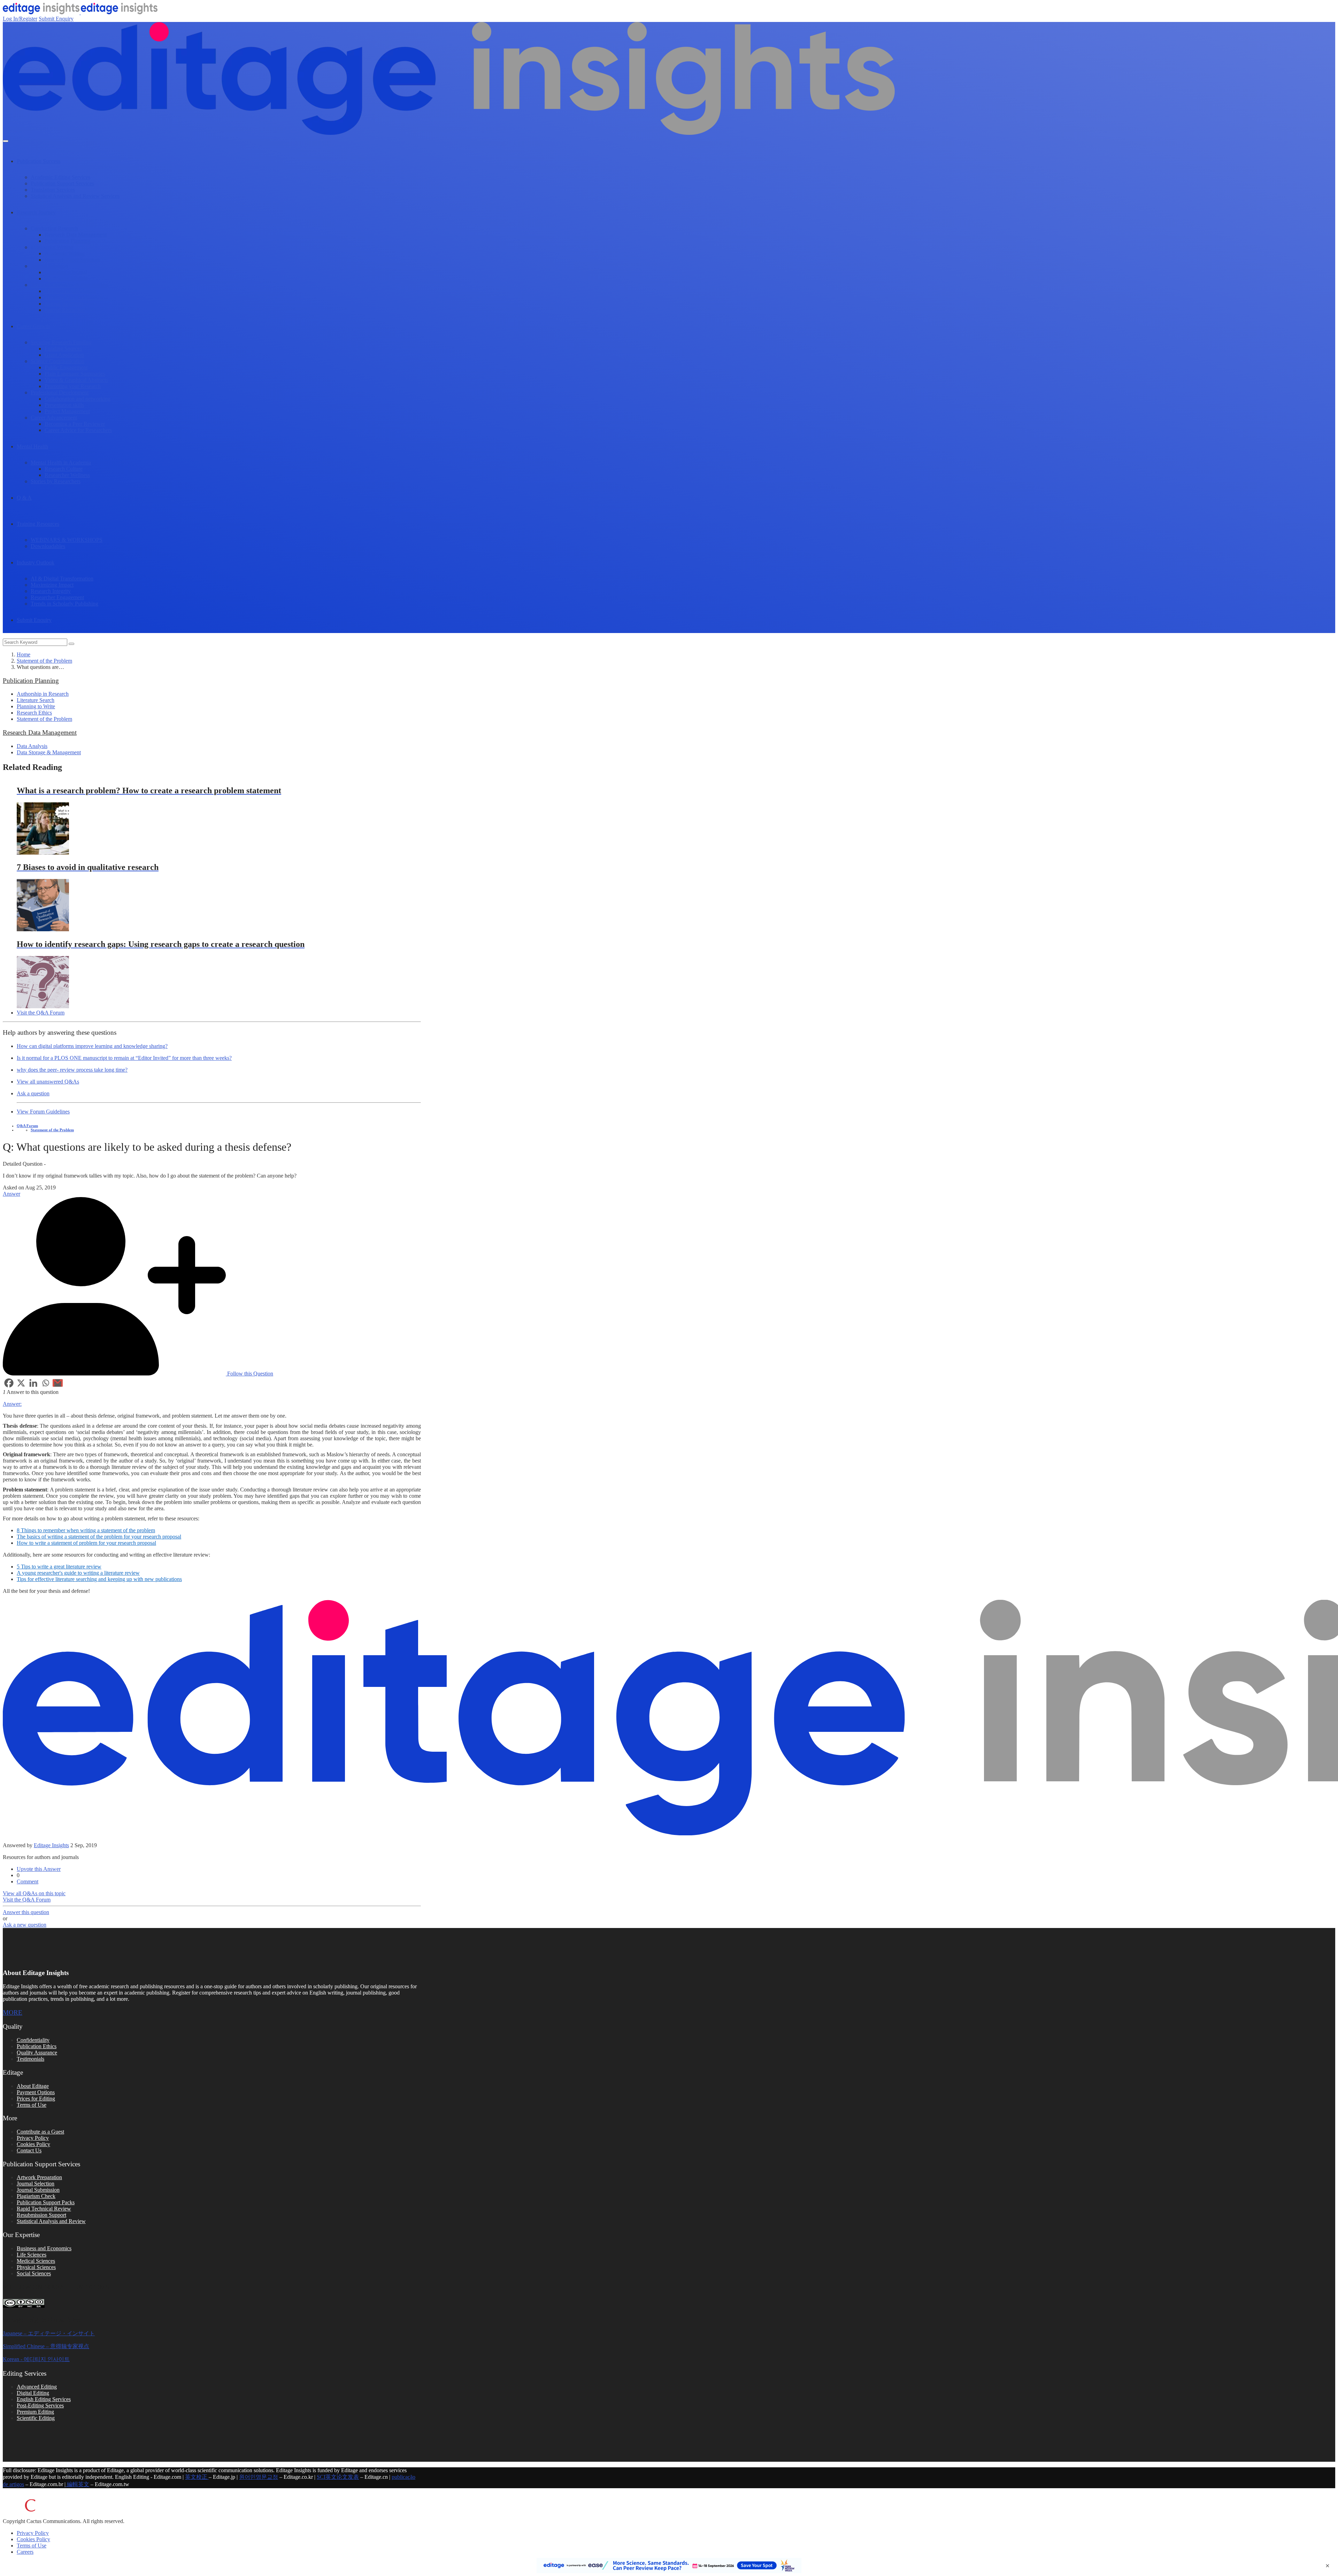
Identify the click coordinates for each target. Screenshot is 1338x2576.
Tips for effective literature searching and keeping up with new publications (99, 1579)
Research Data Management (76, 235)
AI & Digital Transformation (62, 579)
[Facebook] (9, 1383)
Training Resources (38, 524)
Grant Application (64, 355)
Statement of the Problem (44, 661)
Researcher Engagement (57, 597)
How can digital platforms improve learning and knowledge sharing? (92, 1046)
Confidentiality (33, 2040)
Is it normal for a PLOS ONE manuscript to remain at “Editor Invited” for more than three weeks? (124, 1058)
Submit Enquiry (56, 19)
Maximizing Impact (52, 585)
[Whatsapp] (45, 1383)
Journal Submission (38, 2190)
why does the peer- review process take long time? (72, 1070)
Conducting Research (54, 228)
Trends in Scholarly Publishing (64, 604)
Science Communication (57, 361)
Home (24, 654)
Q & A (24, 498)
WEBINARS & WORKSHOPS (67, 540)
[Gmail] (58, 1383)
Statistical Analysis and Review (51, 2221)
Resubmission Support (41, 2215)
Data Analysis (32, 746)
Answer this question (26, 1912)
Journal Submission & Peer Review (70, 285)
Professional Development (60, 392)
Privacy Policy (33, 2138)
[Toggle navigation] (6, 141)
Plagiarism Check (36, 2196)
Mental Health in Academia (61, 462)
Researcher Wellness (67, 475)
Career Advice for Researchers (78, 430)
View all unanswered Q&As (48, 1082)
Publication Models (66, 279)
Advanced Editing (37, 2387)
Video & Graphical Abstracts (76, 380)
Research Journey (36, 212)
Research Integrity (51, 591)
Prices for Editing (36, 2099)
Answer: (12, 1404)
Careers (25, 2552)
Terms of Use (32, 2105)
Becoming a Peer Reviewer (75, 424)
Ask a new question (25, 1925)
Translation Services (53, 190)
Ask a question (33, 1093)
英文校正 (197, 2477)
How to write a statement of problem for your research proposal (86, 1543)
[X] (21, 1383)
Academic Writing (65, 253)
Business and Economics (44, 2248)
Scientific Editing (36, 2418)
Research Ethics (34, 713)
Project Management (67, 411)
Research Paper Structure (72, 260)
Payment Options (36, 2092)
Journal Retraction (65, 310)
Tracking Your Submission (74, 297)
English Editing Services (44, 2399)
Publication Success (39, 161)
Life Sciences (32, 2255)
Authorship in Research (43, 694)
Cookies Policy (33, 2144)
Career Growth (33, 326)
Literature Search (36, 700)
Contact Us (29, 2150)
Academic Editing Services (60, 177)
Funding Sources (63, 349)
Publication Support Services (62, 183)
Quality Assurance (37, 2053)
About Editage (33, 2086)
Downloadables (48, 546)
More (13, 2012)
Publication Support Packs (46, 2202)
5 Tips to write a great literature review (59, 1567)
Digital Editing (33, 2393)
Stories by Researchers (56, 481)
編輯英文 (77, 2484)
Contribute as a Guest (40, 2132)
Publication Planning (67, 241)
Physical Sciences (36, 2267)
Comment (28, 1881)
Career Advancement (54, 418)
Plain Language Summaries (75, 374)
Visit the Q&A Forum (41, 1013)
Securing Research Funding (61, 342)
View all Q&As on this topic (34, 1893)
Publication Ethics (37, 2046)
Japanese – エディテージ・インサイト (49, 2333)
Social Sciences (34, 2273)
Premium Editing (35, 2412)
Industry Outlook (36, 562)
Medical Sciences (36, 2261)
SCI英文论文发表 (338, 2477)
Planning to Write (36, 706)
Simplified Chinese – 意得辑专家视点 (46, 2346)
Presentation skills (64, 405)
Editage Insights (51, 1845)
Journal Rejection (64, 304)
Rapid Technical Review (44, 2209)
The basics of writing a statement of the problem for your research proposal (99, 1537)
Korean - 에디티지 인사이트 (36, 2359)
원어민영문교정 (259, 2477)
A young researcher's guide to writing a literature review (78, 1573)
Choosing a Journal (66, 272)
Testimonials (30, 2059)
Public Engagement (66, 367)
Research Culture (64, 469)
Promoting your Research (73, 386)
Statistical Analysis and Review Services (75, 196)
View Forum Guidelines (43, 1112)
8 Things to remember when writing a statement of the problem (86, 1530)
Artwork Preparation (39, 2177)
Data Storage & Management (49, 752)
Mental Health (32, 446)
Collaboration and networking (78, 399)
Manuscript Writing (52, 247)
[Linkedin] (33, 1383)
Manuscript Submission (70, 291)
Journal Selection (49, 266)
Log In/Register (20, 19)
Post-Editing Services (40, 2405)
